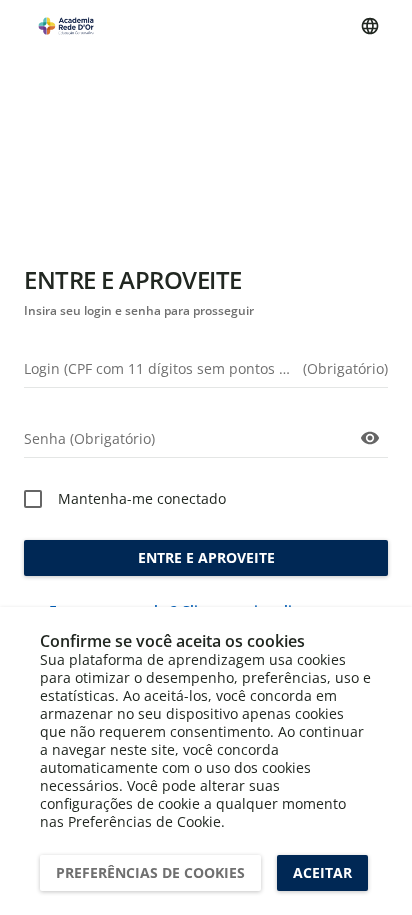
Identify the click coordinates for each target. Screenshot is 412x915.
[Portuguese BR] (370, 26)
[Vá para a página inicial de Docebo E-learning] (66, 25)
